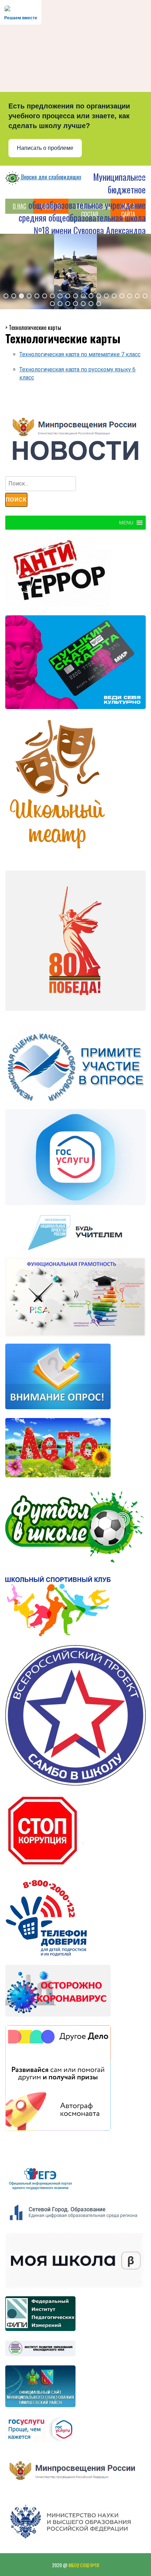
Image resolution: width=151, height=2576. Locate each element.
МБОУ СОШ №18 (84, 2565)
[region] (75, 271)
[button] (6, 296)
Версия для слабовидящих (50, 177)
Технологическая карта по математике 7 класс (80, 354)
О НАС (19, 206)
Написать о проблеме (45, 148)
